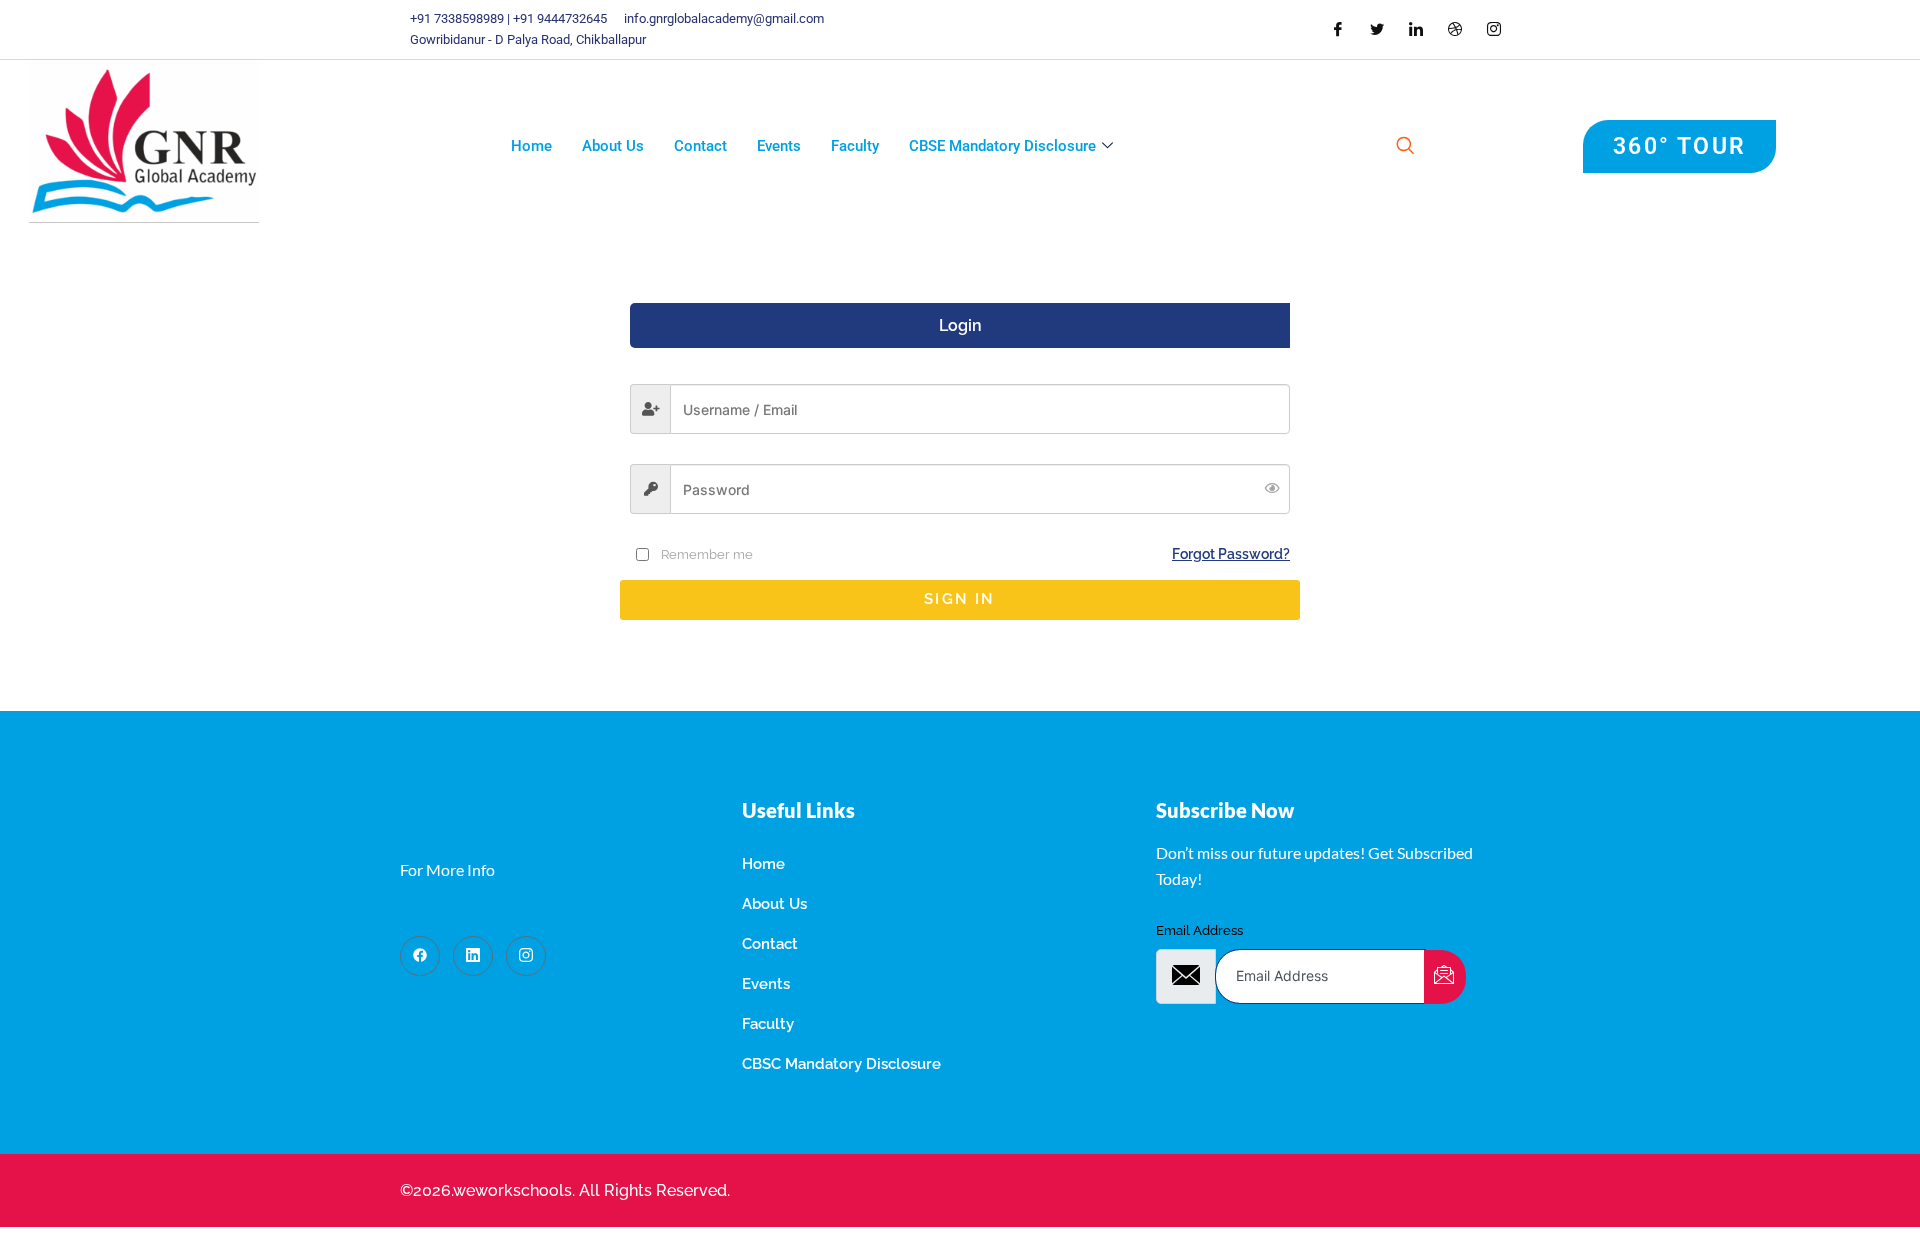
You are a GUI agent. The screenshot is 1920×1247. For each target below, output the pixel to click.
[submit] (1445, 977)
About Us (613, 146)
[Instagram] (526, 956)
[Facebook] (420, 956)
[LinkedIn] (473, 956)
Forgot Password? (1231, 554)
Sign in (959, 599)
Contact (700, 146)
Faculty (855, 146)
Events (779, 146)
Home (531, 146)
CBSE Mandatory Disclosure (1002, 146)
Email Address (1199, 930)
